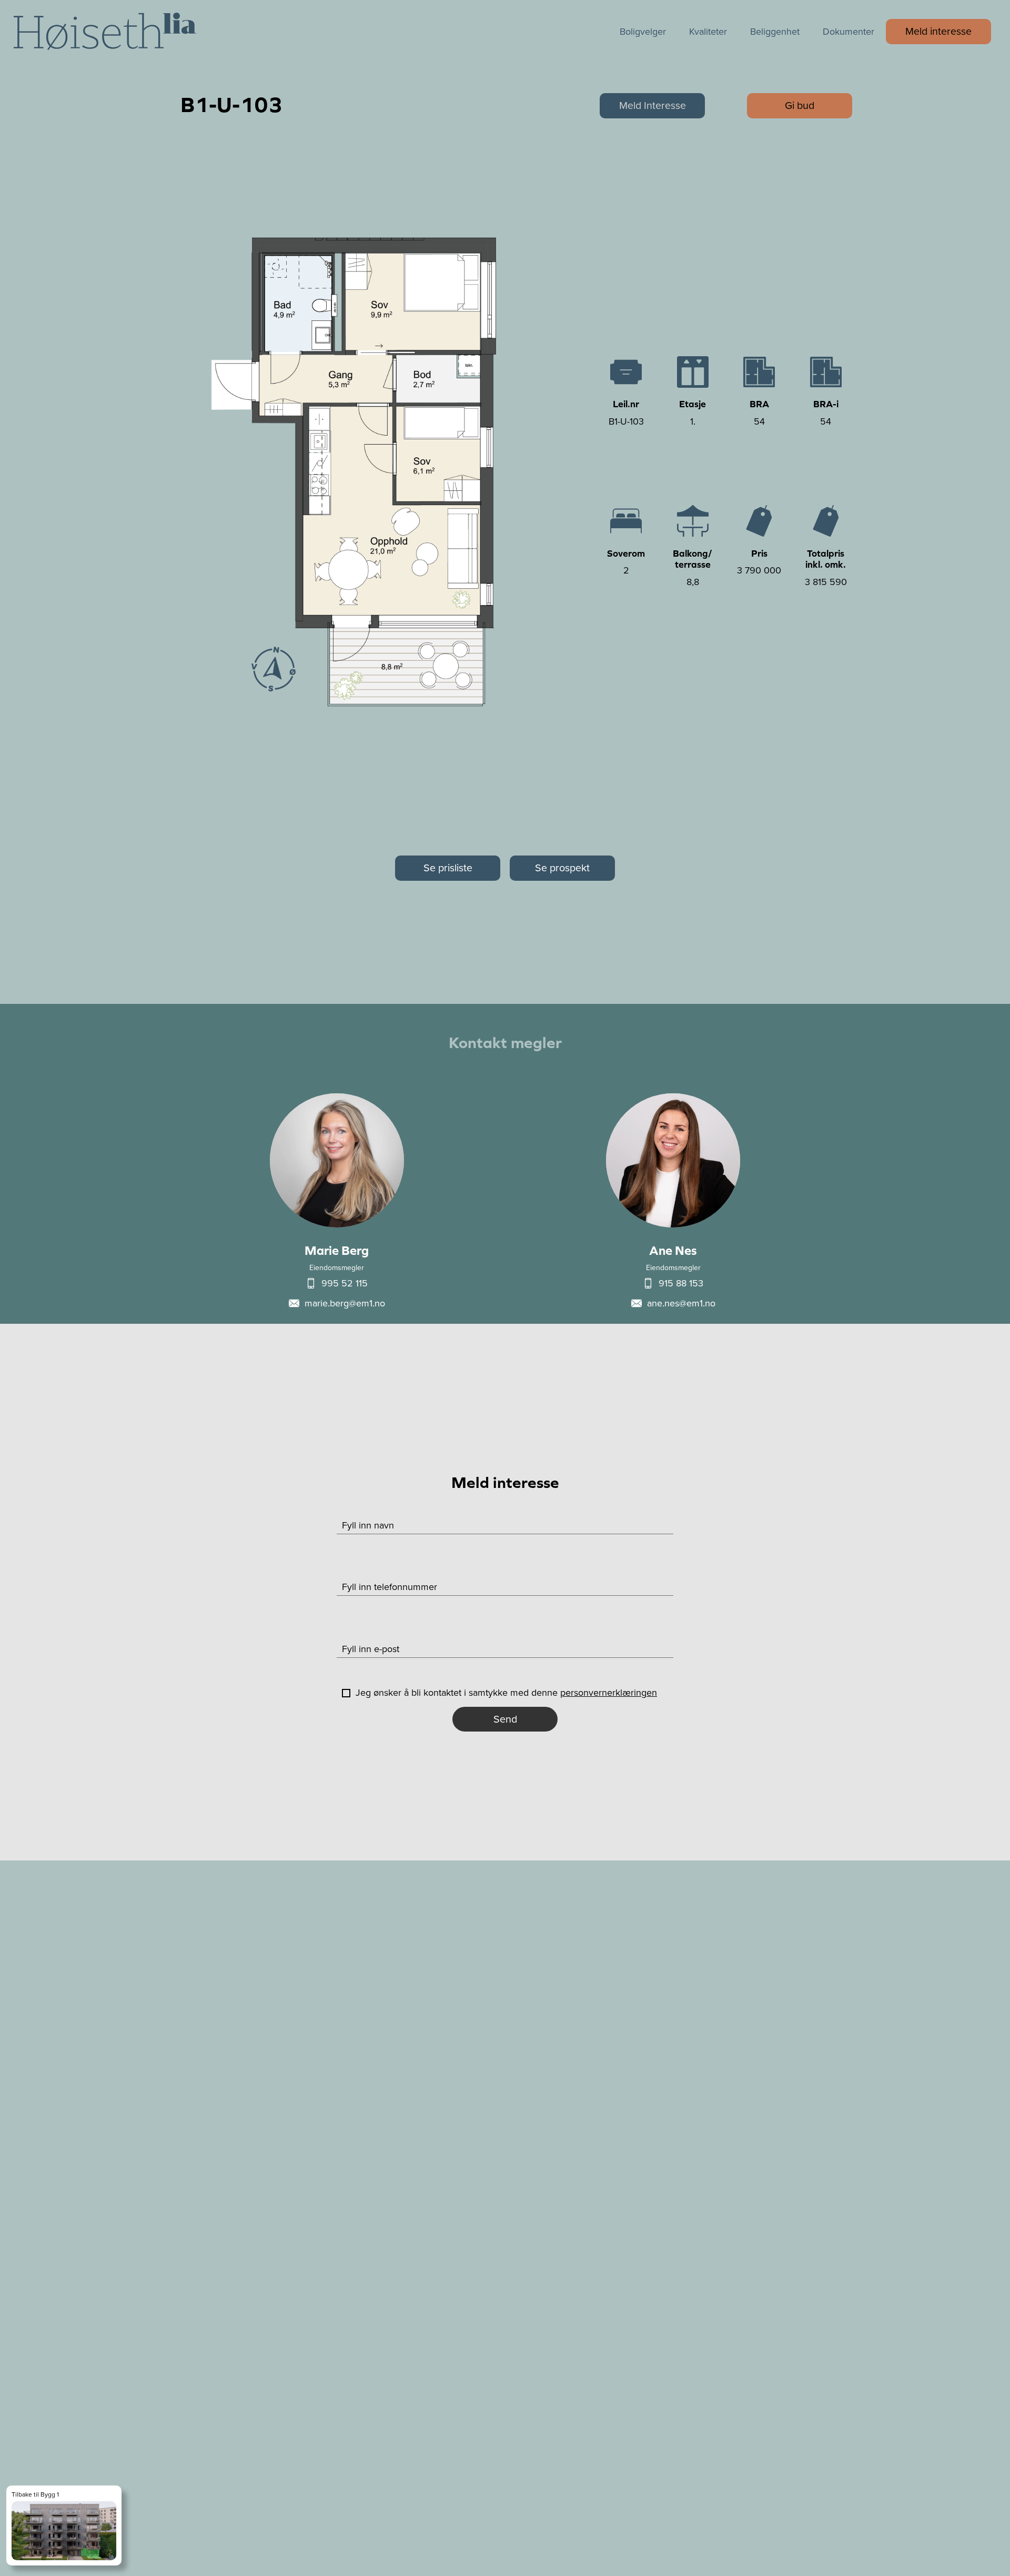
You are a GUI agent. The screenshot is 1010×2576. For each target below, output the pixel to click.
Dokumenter (849, 32)
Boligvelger (643, 32)
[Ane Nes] (673, 1199)
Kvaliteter (708, 32)
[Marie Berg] (337, 1199)
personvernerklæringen (609, 1693)
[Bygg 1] (64, 2525)
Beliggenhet (775, 32)
